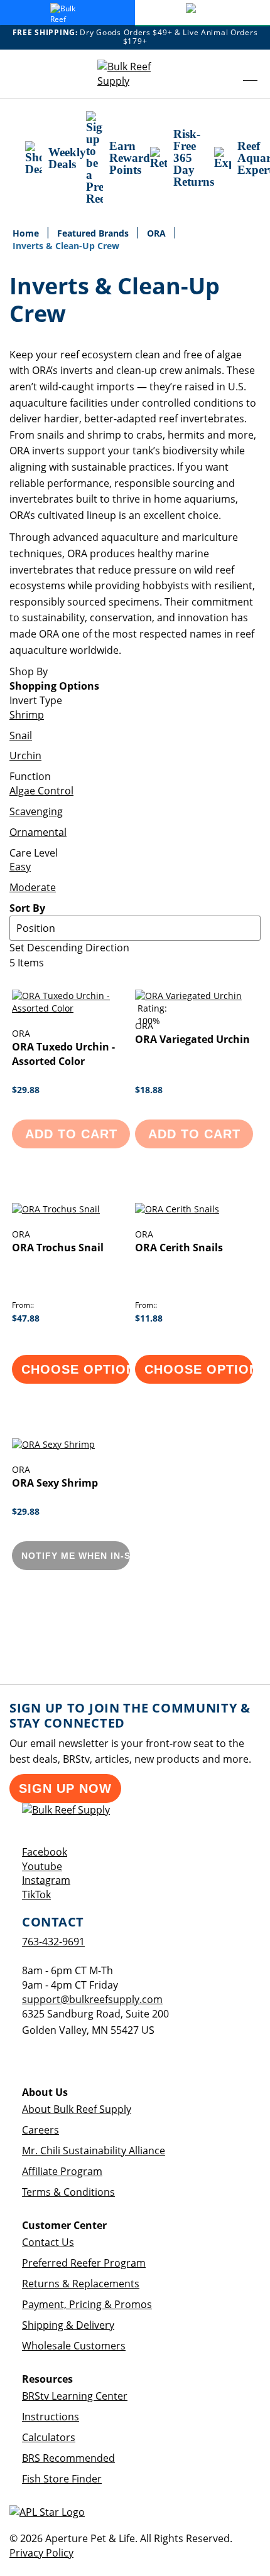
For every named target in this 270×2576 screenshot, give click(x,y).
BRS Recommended (68, 2458)
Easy (20, 867)
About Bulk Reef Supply (77, 2109)
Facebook (45, 1852)
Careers (40, 2130)
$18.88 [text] (149, 1090)
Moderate (33, 887)
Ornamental (38, 832)
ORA (158, 233)
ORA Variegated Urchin (192, 1039)
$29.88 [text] (26, 1090)
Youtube (42, 1866)
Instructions (51, 2417)
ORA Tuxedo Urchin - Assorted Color (63, 1054)
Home (27, 233)
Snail (21, 735)
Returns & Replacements (81, 2284)
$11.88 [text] (149, 1318)
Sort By (27, 908)
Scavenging (36, 811)
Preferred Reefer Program (84, 2263)
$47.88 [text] (26, 1318)
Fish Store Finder (62, 2479)
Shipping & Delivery (68, 2325)
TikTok (36, 1895)
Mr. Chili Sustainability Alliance (94, 2151)
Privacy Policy (41, 2553)
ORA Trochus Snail (58, 1248)
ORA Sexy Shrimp (55, 1483)
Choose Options (76, 1369)
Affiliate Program (62, 2171)
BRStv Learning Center (75, 2396)
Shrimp (27, 715)
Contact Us (48, 2242)
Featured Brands (94, 233)
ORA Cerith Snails (179, 1248)
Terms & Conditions (68, 2192)
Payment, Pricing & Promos (87, 2304)
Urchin (25, 756)
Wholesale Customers (74, 2346)
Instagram (46, 1880)
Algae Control (41, 791)
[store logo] (135, 74)
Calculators (49, 2437)
